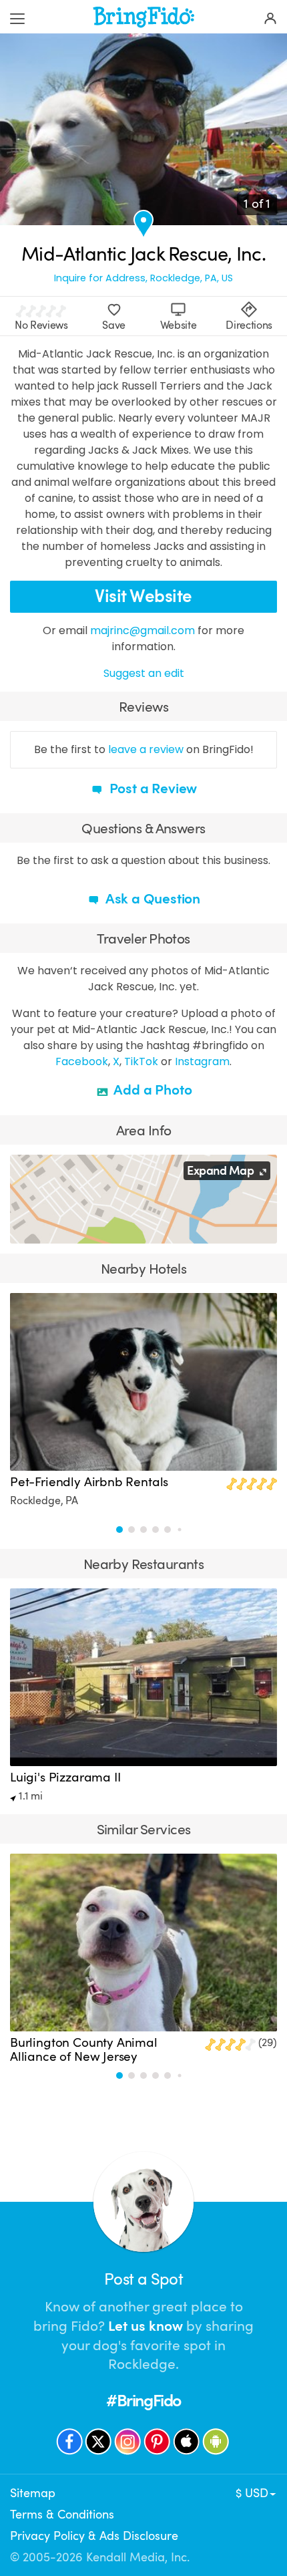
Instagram (202, 1061)
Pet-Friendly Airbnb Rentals (89, 1482)
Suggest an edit (144, 673)
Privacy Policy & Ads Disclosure (94, 2536)
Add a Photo (152, 1090)
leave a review (146, 749)
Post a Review (152, 789)
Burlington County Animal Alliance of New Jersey (84, 2050)
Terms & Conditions (62, 2515)
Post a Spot (143, 2279)
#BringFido (143, 2401)
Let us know (146, 2326)
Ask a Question (152, 899)
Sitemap (33, 2493)
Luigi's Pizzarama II (65, 1777)
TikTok (141, 1061)
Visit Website (143, 596)
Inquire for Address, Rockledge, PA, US (143, 278)
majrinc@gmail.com (142, 630)
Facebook (82, 1061)
